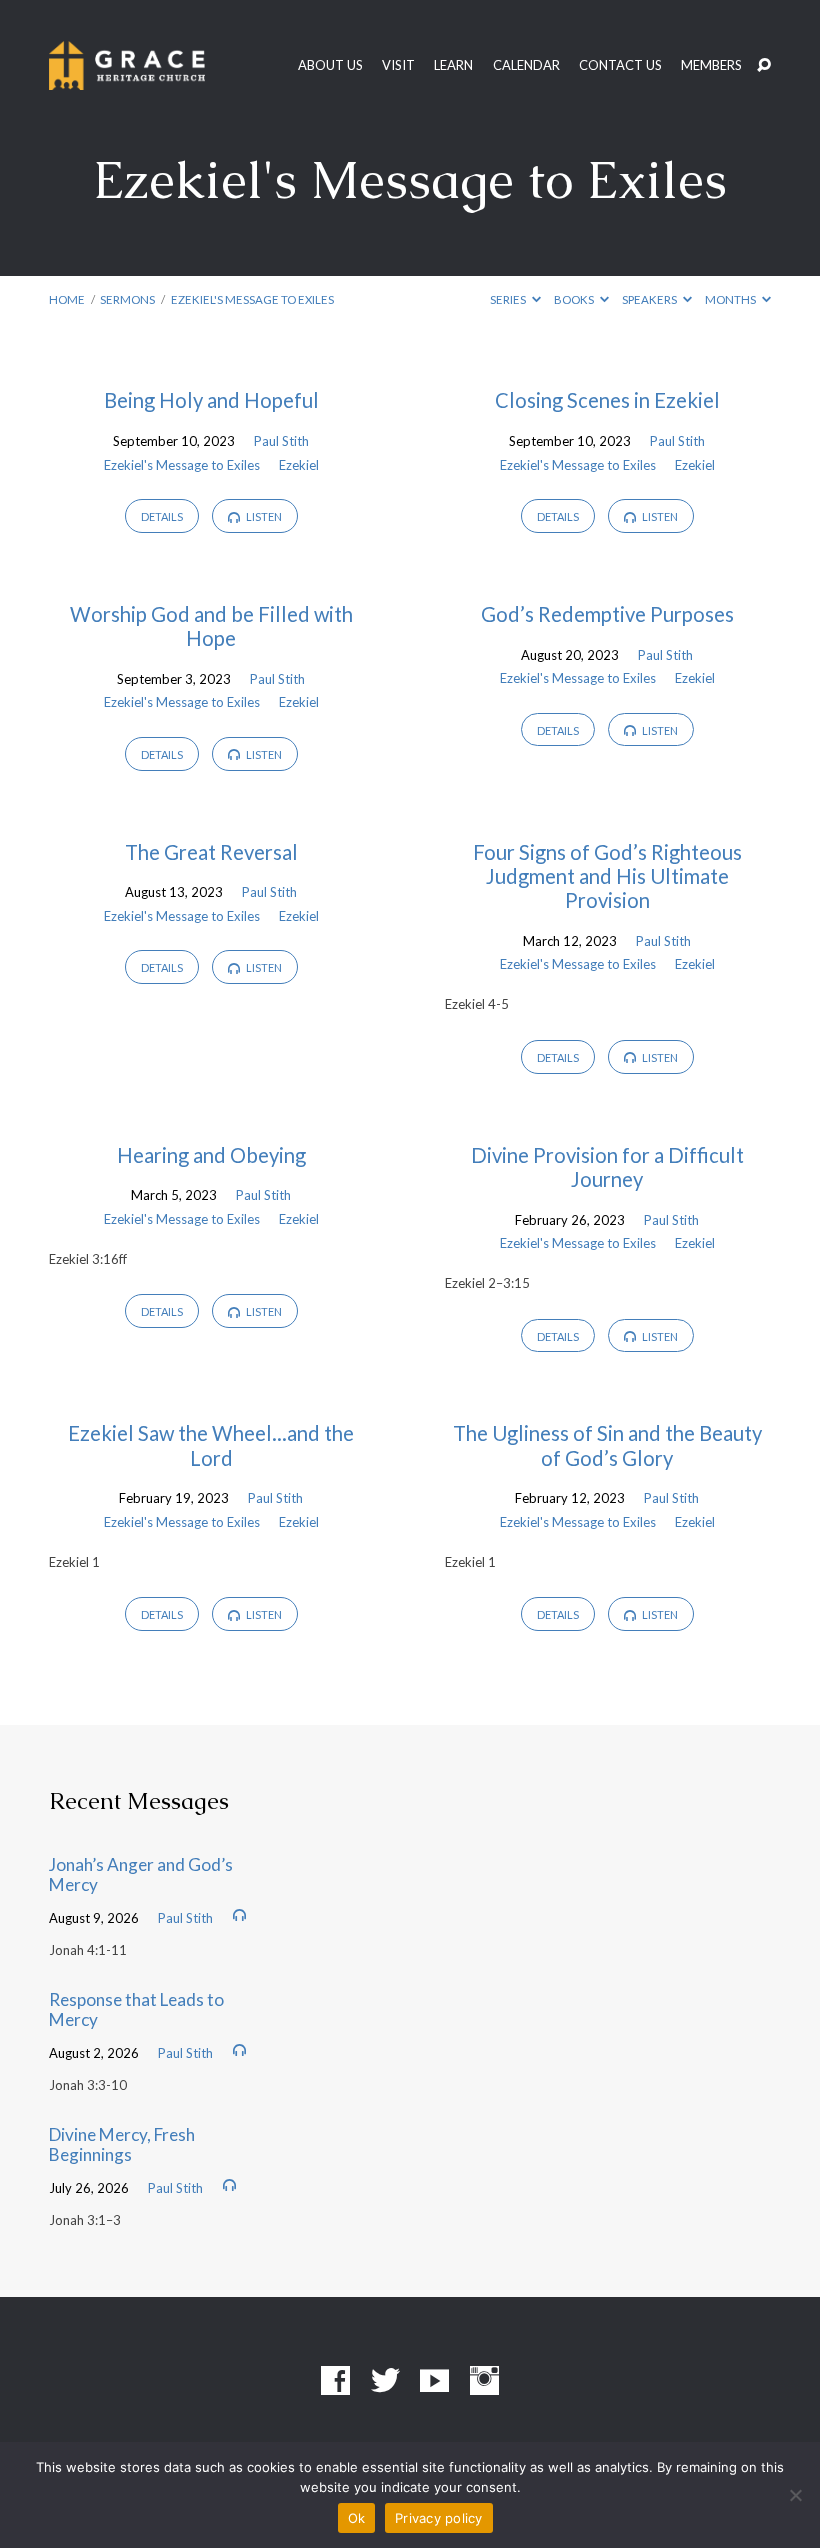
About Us (330, 65)
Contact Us (620, 65)
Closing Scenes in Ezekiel (607, 400)
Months (731, 299)
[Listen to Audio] (239, 1915)
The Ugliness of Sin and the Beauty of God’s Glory (607, 1445)
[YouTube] (434, 2381)
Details (162, 516)
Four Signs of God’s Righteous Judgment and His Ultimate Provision (607, 876)
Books (575, 299)
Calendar (526, 65)
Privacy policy (439, 2518)
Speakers (650, 299)
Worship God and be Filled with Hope (211, 626)
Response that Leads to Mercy (136, 2010)
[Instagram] (484, 2381)
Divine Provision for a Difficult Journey (607, 1167)
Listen (263, 516)
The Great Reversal (211, 852)
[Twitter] (385, 2381)
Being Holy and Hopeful (211, 400)
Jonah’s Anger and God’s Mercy (141, 1875)
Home (67, 299)
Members (711, 65)
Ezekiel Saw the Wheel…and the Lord (211, 1445)
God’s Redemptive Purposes (607, 614)
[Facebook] (335, 2381)
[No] (795, 2495)
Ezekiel (299, 465)
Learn (453, 65)
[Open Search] (764, 66)
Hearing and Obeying (211, 1155)
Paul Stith (281, 441)
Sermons (127, 299)
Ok (357, 2518)
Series (509, 299)
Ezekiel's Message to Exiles (252, 299)
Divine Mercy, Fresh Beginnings (122, 2145)
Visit (398, 65)
